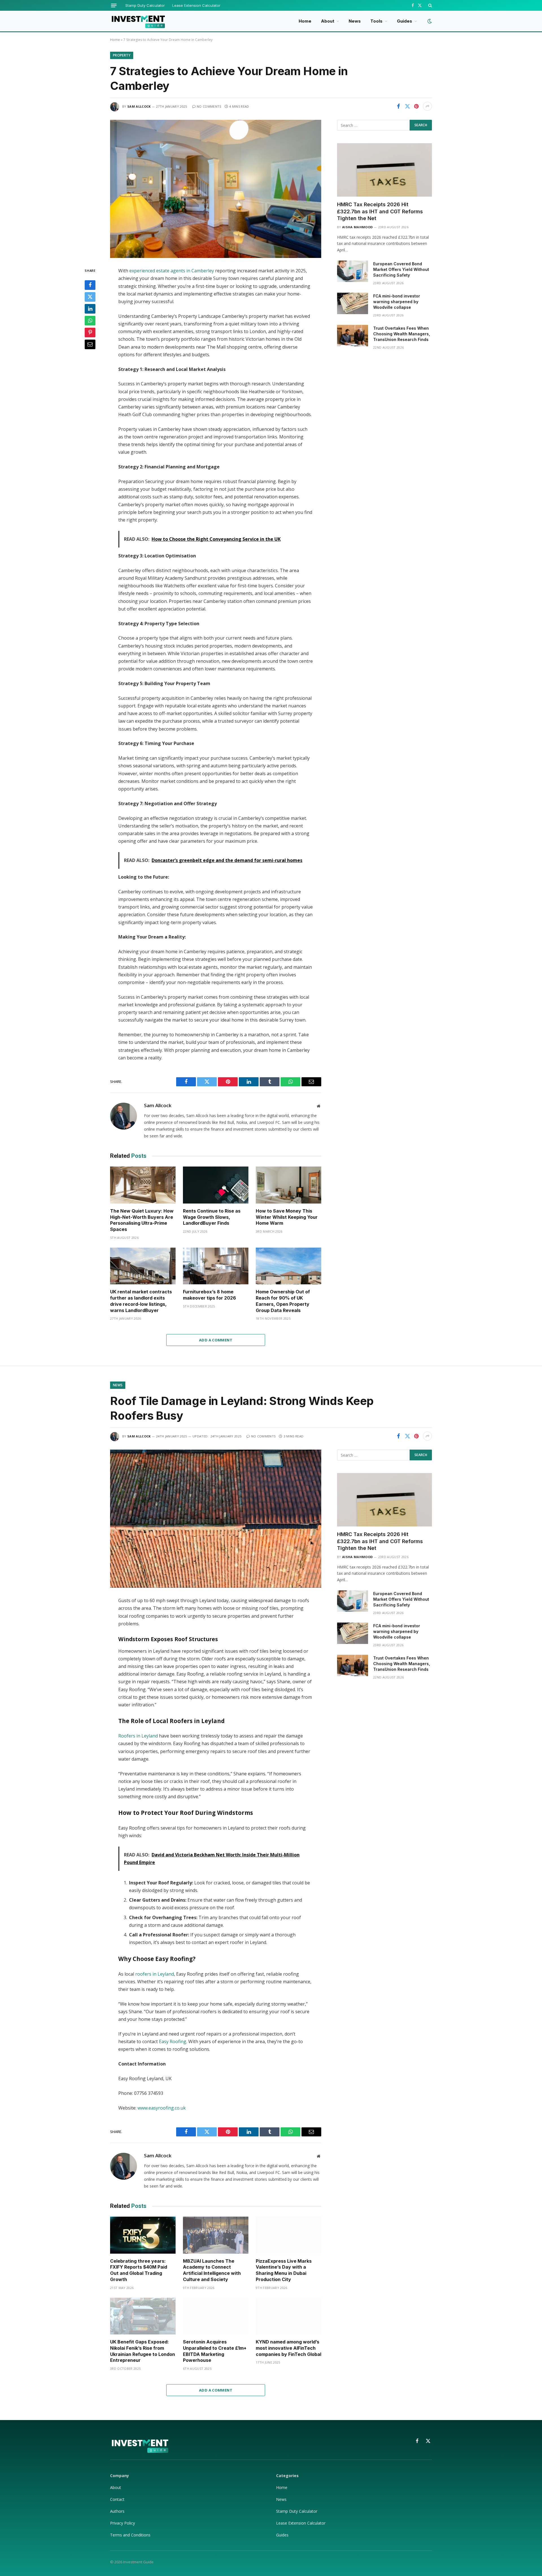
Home (305, 21)
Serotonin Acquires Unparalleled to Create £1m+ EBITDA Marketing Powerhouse (215, 2351)
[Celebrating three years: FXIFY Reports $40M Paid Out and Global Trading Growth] (143, 2235)
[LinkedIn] (90, 309)
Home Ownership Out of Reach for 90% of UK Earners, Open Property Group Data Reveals (283, 1301)
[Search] (430, 5)
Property (122, 55)
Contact (117, 2499)
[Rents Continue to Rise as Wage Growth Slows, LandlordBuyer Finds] (216, 1185)
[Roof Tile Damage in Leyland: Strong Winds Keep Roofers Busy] (216, 1519)
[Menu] (114, 6)
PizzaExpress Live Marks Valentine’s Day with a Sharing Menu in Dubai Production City (284, 2270)
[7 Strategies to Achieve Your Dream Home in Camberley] (216, 189)
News (355, 21)
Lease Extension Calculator (196, 5)
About (328, 21)
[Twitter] (90, 297)
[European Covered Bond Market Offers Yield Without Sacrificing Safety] (353, 271)
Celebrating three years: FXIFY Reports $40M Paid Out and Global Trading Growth (139, 2270)
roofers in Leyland (155, 1974)
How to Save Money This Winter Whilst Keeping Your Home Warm (287, 1217)
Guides (405, 21)
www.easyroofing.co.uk (162, 2108)
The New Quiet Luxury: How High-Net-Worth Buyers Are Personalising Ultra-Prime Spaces (142, 1220)
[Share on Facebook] (398, 106)
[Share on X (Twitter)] (407, 106)
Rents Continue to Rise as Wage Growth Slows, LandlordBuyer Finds (212, 1217)
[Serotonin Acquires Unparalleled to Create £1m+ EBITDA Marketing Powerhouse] (216, 2316)
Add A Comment (216, 1340)
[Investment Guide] (138, 21)
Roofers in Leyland (138, 1736)
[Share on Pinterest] (416, 106)
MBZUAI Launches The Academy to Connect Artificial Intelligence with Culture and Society (212, 2270)
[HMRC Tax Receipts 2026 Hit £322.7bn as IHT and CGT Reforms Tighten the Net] (384, 170)
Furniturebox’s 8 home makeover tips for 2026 (209, 1295)
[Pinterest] (90, 333)
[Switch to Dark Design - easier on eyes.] (429, 21)
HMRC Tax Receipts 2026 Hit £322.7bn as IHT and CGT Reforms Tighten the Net (380, 211)
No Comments (209, 106)
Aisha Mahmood (357, 227)
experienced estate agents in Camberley (172, 271)
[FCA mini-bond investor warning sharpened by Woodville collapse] (353, 303)
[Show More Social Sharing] (427, 106)
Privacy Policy (123, 2523)
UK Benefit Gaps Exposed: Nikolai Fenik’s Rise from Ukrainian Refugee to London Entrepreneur (143, 2351)
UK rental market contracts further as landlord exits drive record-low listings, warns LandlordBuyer (141, 1301)
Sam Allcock (139, 106)
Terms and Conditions (130, 2535)
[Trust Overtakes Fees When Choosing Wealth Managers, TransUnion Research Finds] (353, 336)
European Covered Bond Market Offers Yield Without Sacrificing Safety (401, 269)
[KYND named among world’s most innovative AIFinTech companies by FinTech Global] (289, 2316)
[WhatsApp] (90, 321)
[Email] (90, 344)
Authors (117, 2511)
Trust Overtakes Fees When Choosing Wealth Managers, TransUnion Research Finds (402, 334)
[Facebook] (90, 285)
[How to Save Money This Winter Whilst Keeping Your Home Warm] (289, 1185)
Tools (376, 21)
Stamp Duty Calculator (145, 5)
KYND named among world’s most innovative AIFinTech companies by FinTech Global (289, 2348)
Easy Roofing (173, 2041)
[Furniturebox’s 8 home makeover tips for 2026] (216, 1266)
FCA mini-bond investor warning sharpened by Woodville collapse (397, 302)
